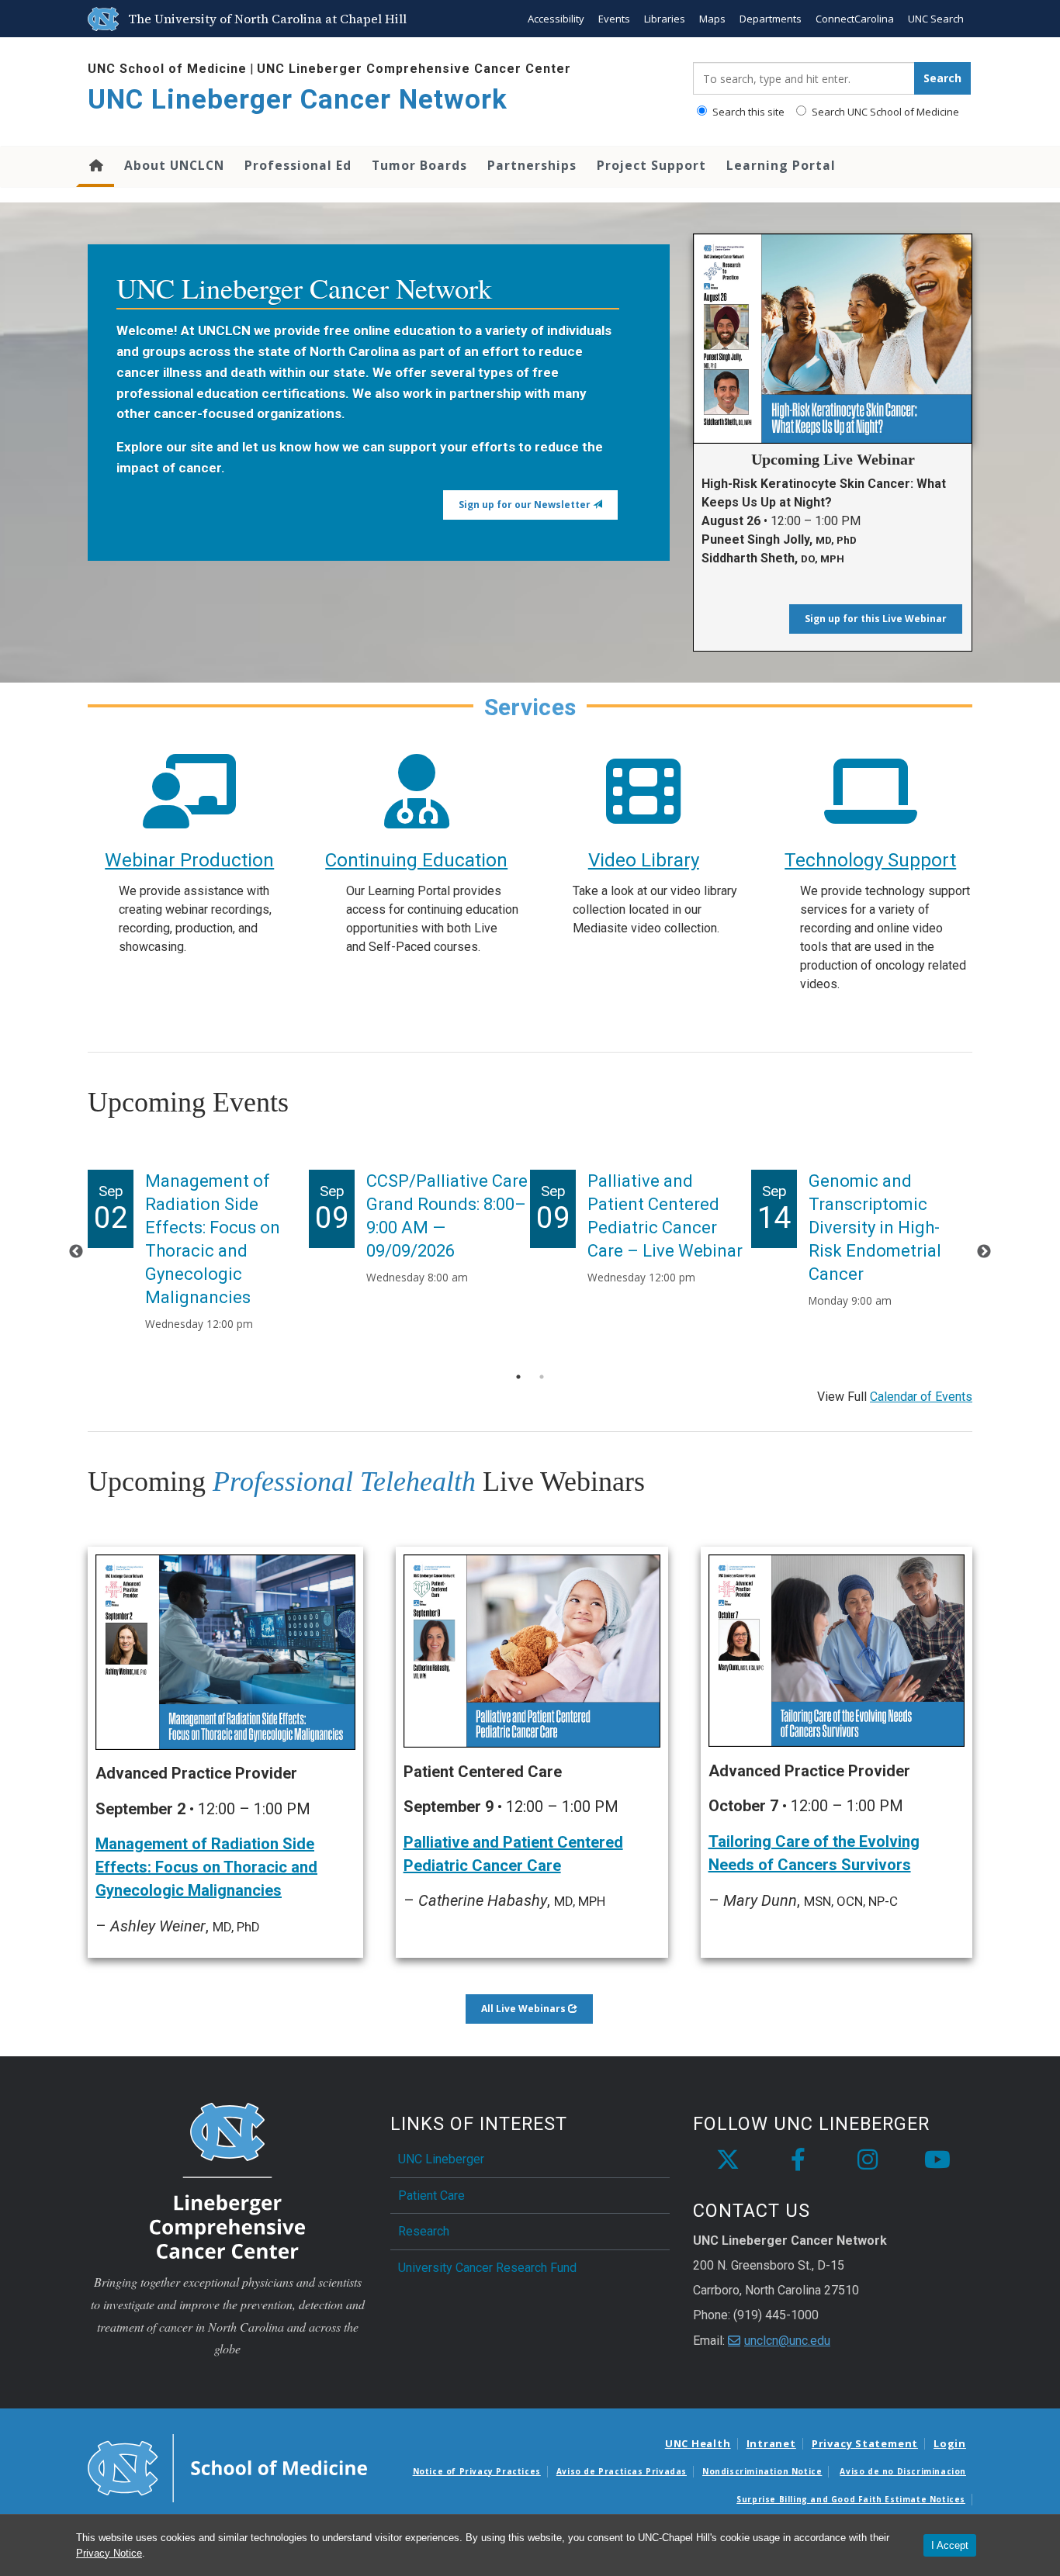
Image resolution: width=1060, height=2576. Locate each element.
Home (95, 167)
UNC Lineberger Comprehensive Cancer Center (414, 69)
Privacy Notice (109, 2553)
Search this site (747, 112)
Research (424, 2231)
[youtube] (937, 2160)
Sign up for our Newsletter (526, 505)
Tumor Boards (419, 165)
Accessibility (556, 19)
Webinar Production (189, 860)
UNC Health (698, 2443)
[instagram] (868, 2160)
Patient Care (431, 2196)
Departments (771, 19)
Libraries (665, 19)
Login (950, 2443)
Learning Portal (781, 165)
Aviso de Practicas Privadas (622, 2471)
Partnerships (532, 165)
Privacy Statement (865, 2443)
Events (614, 19)
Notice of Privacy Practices (477, 2471)
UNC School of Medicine (167, 69)
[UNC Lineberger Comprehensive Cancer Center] (227, 2180)
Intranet (771, 2443)
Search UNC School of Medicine (884, 112)
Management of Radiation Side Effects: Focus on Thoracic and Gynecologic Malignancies (206, 1867)
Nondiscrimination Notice (762, 2471)
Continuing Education (416, 860)
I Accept (950, 2545)
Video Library (644, 860)
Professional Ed (298, 165)
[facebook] (798, 2160)
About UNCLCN (174, 165)
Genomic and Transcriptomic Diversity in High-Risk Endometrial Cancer (875, 1227)
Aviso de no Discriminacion (903, 2471)
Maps (712, 19)
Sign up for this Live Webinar (876, 619)
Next (984, 1252)
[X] (728, 2160)
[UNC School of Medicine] (227, 2467)
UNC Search (936, 19)
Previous (76, 1252)
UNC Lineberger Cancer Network (298, 100)
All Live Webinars (525, 2009)
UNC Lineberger (441, 2159)
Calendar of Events (921, 1397)
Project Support (651, 165)
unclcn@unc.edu (787, 2341)
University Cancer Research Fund (487, 2268)
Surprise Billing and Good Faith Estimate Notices (851, 2499)
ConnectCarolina (855, 19)
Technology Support (870, 860)
